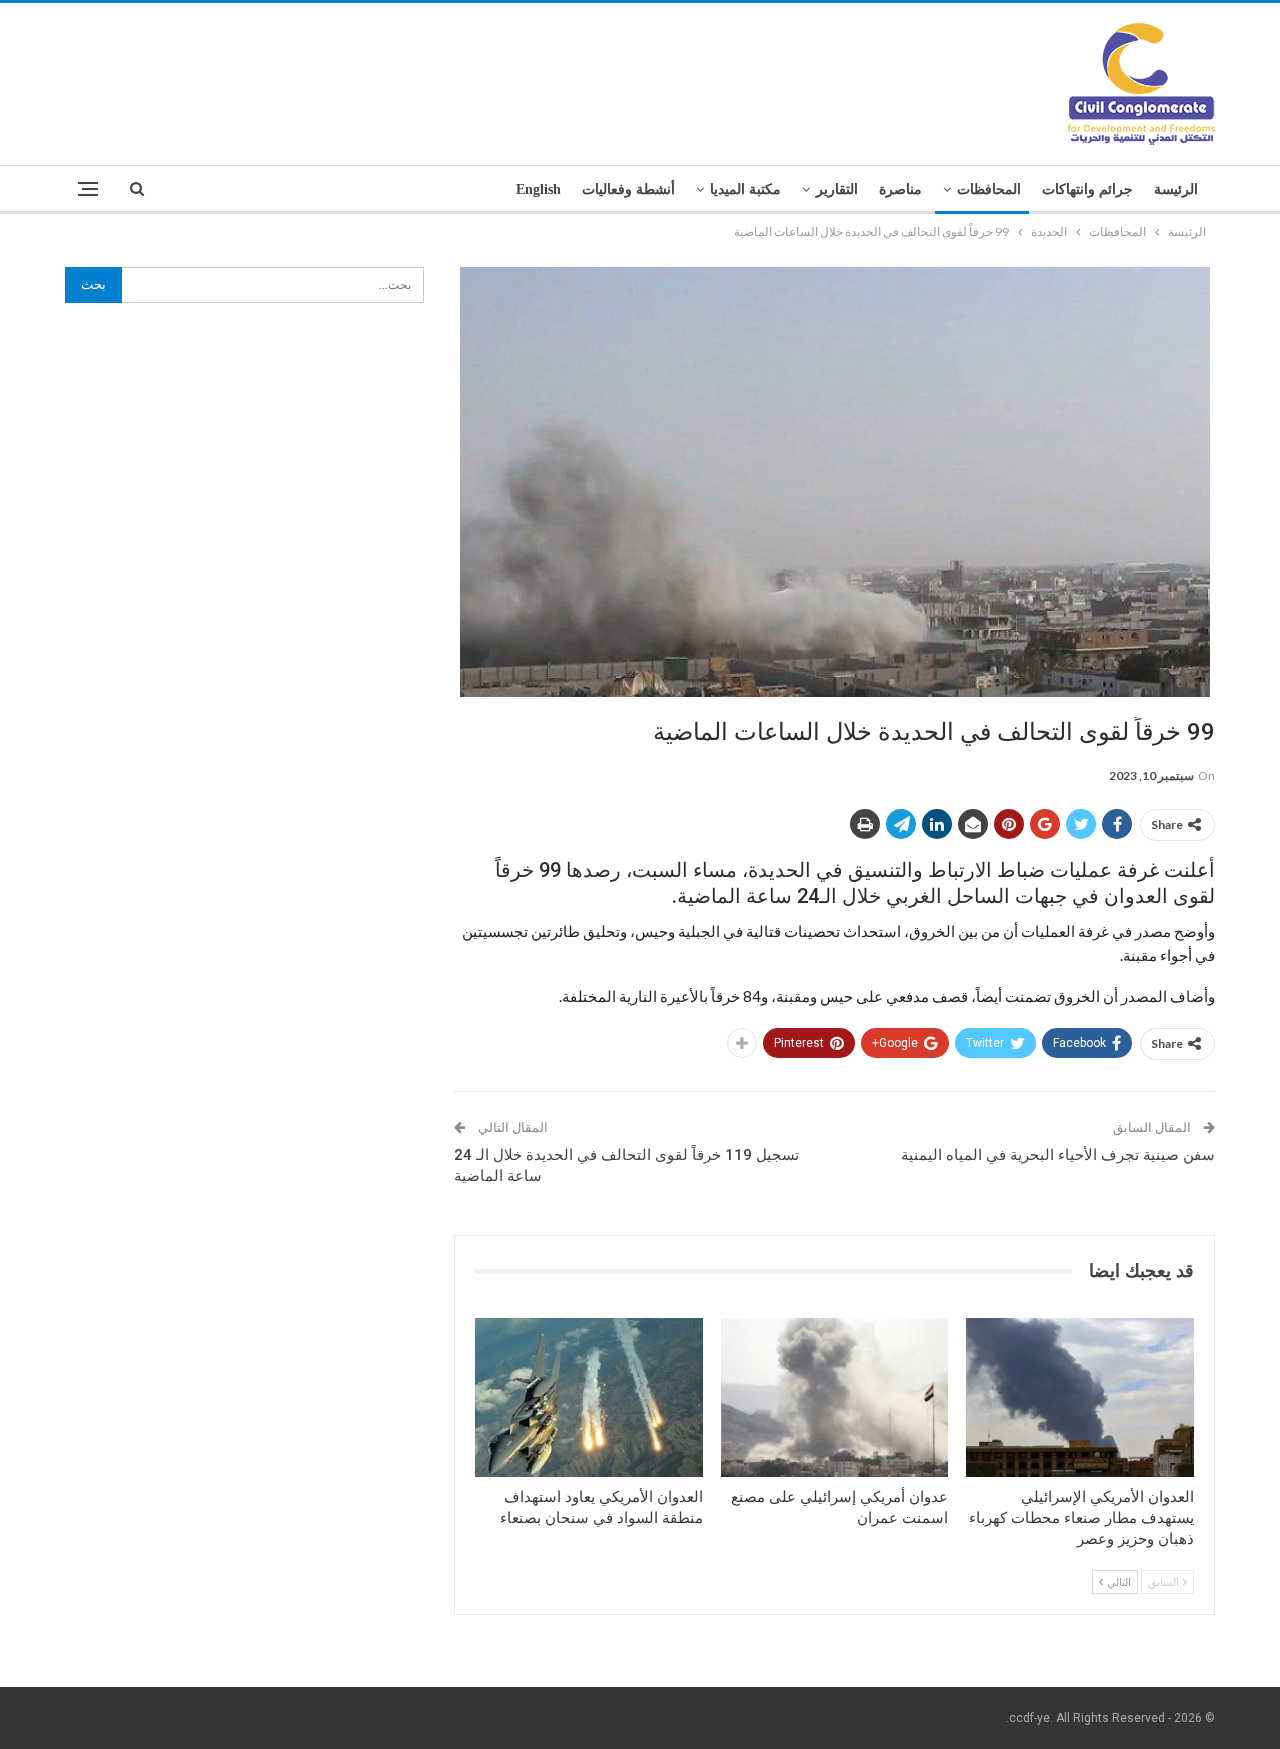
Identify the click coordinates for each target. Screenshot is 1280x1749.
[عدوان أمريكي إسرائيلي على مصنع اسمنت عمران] (835, 1397)
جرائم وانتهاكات (1087, 189)
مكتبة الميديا (745, 189)
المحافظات (989, 189)
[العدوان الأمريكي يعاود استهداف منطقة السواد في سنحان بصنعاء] (589, 1397)
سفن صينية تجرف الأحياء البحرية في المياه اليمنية (1058, 1155)
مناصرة (900, 189)
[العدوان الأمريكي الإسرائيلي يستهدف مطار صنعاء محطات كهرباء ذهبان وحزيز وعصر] (1080, 1397)
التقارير (837, 189)
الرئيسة (1176, 189)
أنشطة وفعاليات (628, 189)
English (538, 189)
